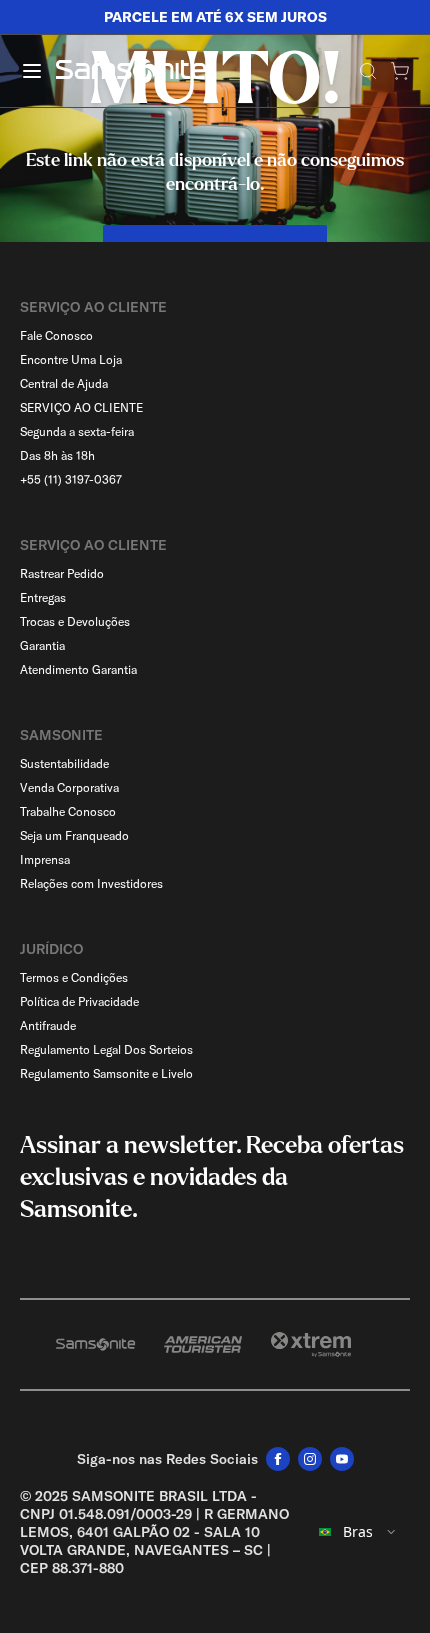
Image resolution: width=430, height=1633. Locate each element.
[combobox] (358, 1532)
